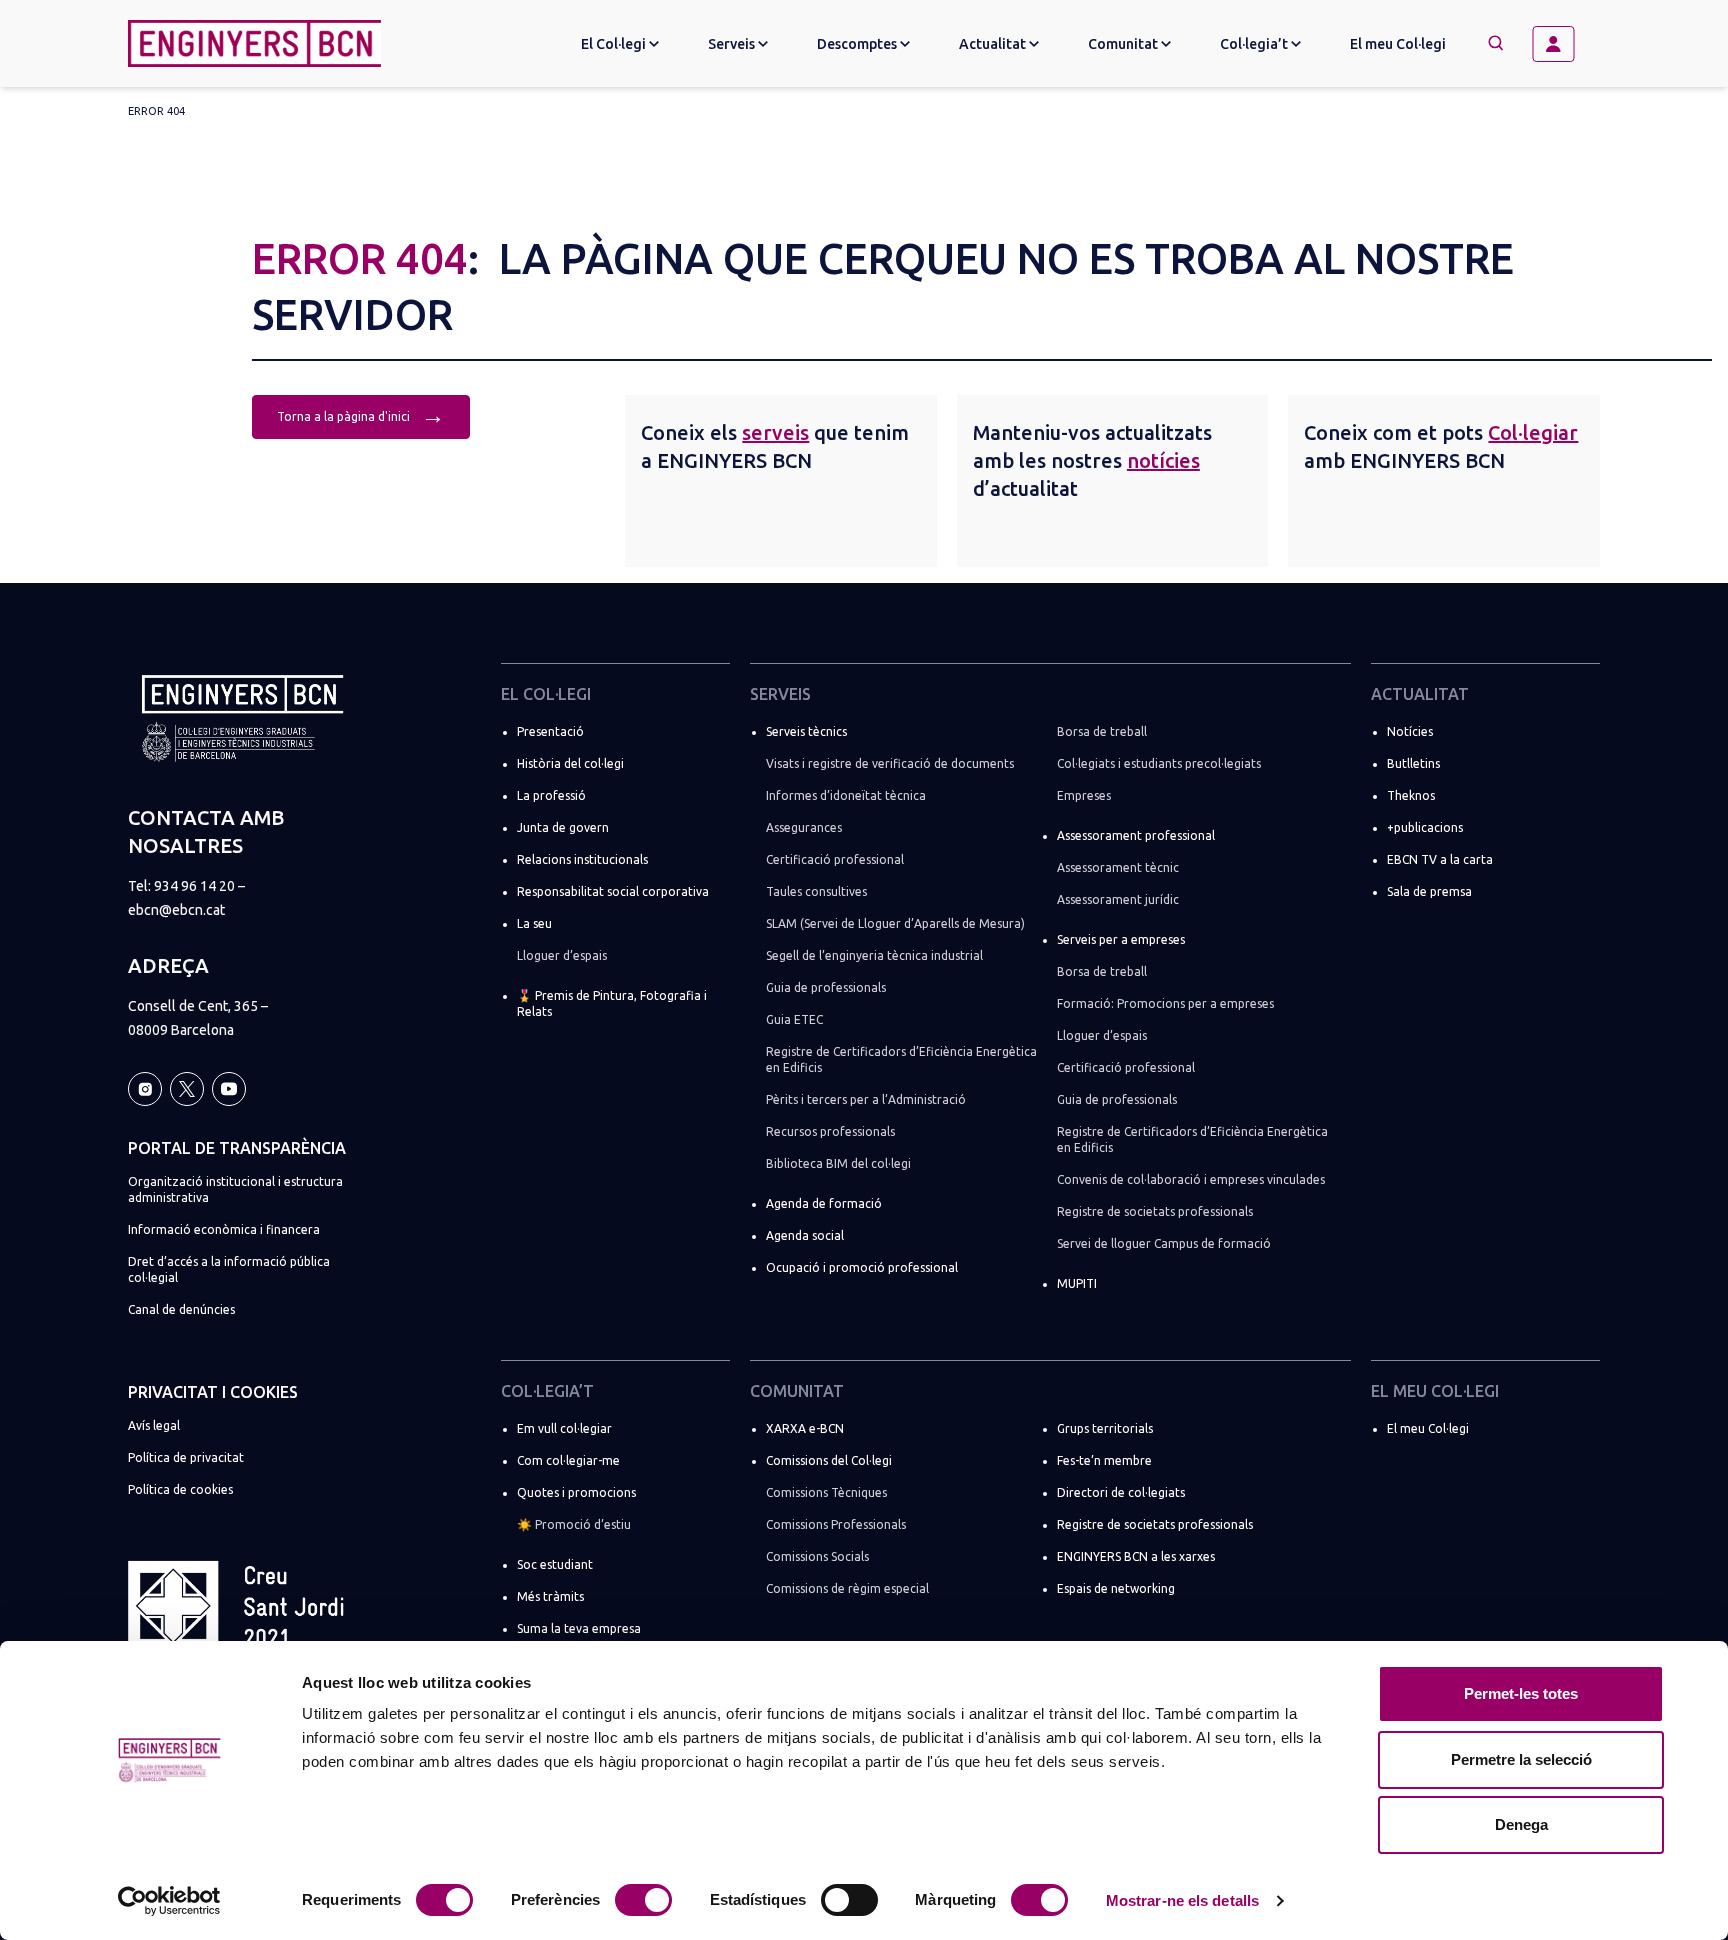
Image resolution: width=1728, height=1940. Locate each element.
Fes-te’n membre (1104, 1460)
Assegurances (804, 827)
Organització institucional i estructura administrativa (235, 1189)
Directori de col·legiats (1121, 1492)
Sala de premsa (1429, 891)
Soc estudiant (555, 1564)
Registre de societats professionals (1155, 1211)
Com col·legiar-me (568, 1460)
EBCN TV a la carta (1440, 859)
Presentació (550, 731)
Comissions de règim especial (847, 1588)
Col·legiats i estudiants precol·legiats (1159, 763)
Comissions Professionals (836, 1524)
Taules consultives (816, 891)
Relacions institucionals (582, 859)
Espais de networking (1116, 1588)
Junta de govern (563, 827)
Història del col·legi (570, 763)
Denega (1521, 1824)
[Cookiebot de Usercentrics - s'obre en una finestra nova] (169, 1901)
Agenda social (805, 1235)
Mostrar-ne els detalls (1182, 1900)
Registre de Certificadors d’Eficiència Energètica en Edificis (901, 1059)
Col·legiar (1533, 432)
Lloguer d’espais (562, 955)
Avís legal (154, 1425)
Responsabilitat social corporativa (613, 891)
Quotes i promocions (576, 1492)
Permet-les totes (1521, 1693)
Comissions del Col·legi (829, 1460)
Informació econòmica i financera (224, 1229)
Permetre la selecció (1521, 1759)
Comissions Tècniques (826, 1492)
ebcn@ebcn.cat (176, 910)
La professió (551, 795)
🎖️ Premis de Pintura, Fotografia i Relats (612, 1003)
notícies (1163, 460)
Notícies (1410, 731)
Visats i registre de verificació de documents (890, 763)
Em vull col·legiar (564, 1428)
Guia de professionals (826, 987)
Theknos (1411, 795)
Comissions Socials (817, 1556)
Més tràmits (550, 1596)
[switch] (643, 1900)
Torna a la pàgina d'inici (361, 414)
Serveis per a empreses (1121, 939)
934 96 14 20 (194, 886)
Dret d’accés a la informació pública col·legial (229, 1269)
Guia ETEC (794, 1019)
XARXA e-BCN (805, 1428)
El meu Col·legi (1398, 44)
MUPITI (1077, 1283)
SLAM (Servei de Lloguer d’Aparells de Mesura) (895, 923)
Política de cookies (180, 1489)
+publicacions (1425, 827)
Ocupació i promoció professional (862, 1267)
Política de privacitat (186, 1457)
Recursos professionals (830, 1131)
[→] (1561, 44)
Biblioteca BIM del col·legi (838, 1163)
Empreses (1084, 795)
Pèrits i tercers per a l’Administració (866, 1099)
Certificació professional (835, 859)
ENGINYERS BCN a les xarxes (1136, 1556)
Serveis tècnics (806, 731)
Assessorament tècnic (1118, 867)
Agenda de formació (824, 1203)
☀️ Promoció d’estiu (574, 1524)
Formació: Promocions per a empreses (1165, 1003)
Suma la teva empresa (579, 1628)
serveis (775, 432)
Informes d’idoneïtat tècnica (846, 795)
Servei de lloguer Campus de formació (1164, 1243)
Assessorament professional (1136, 835)
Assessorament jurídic (1118, 899)
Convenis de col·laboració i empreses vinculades (1191, 1179)
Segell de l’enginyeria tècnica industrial (874, 955)
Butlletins (1413, 763)
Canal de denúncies (181, 1309)
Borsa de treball (1102, 731)
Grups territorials (1105, 1428)
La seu (534, 923)
